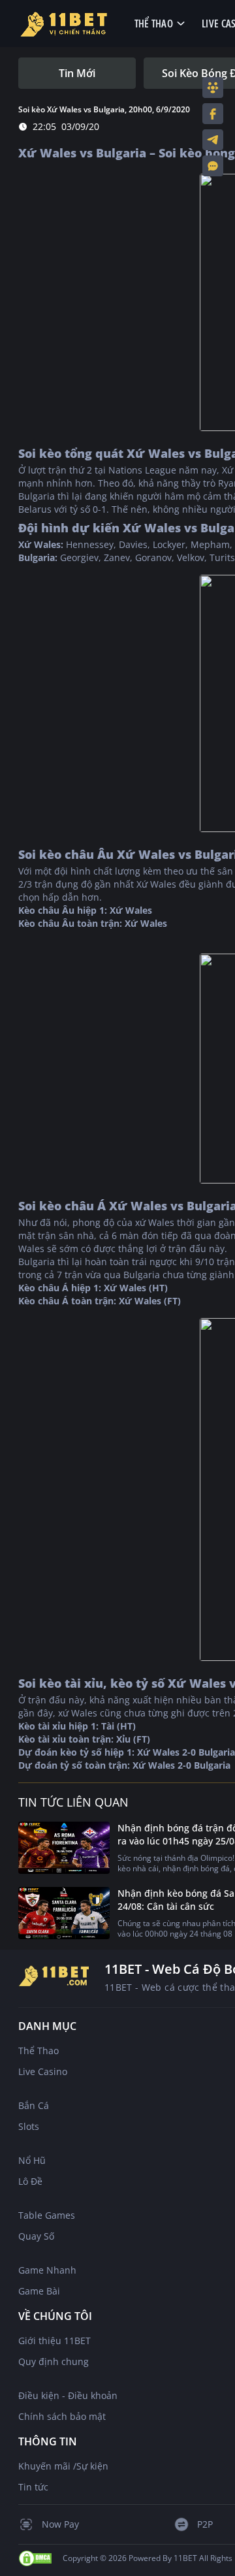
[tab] (77, 73)
